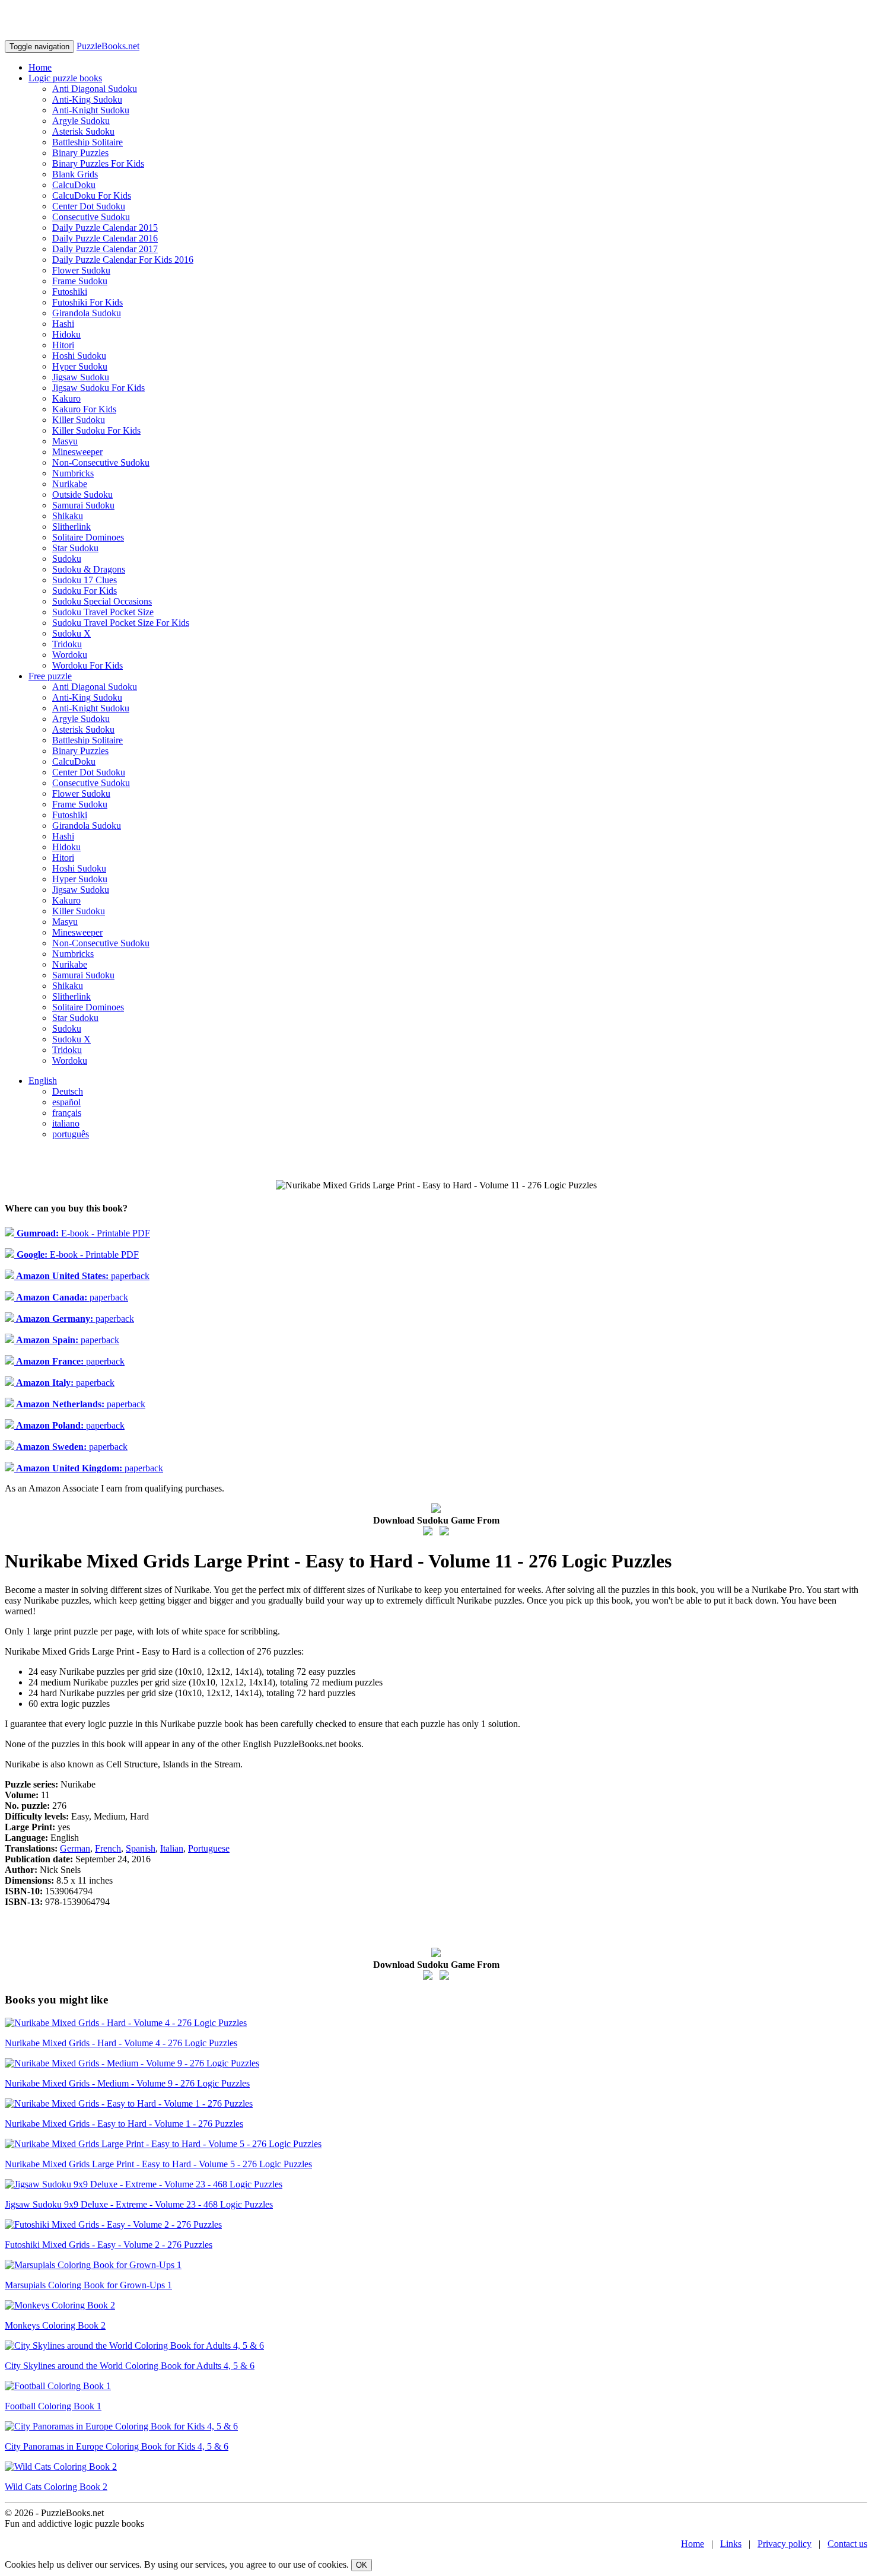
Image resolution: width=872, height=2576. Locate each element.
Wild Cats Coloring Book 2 (56, 2487)
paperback (82, 1276)
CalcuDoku (74, 185)
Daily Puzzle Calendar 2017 (105, 249)
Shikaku (68, 516)
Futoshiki (70, 292)
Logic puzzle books (65, 78)
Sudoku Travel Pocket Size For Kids (121, 623)
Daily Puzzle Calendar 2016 (105, 238)
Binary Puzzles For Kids (98, 163)
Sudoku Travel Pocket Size (103, 612)
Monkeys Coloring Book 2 (55, 2325)
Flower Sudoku (81, 270)
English (43, 1081)
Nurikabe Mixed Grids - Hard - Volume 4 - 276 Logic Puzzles (121, 2043)
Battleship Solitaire (87, 142)
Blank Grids (75, 174)
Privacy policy (785, 2544)
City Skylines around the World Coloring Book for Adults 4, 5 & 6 (130, 2366)
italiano (66, 1123)
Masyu (65, 441)
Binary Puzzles (80, 153)
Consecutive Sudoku (91, 217)
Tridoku (67, 644)
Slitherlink (71, 527)
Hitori (63, 345)
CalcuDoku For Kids (92, 195)
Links (731, 2544)
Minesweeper (77, 452)
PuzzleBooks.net (108, 46)
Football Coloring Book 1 (53, 2406)
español (66, 1102)
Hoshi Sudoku (79, 356)
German (75, 1848)
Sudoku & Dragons (89, 569)
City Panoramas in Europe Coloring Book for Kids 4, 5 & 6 (117, 2446)
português (71, 1134)
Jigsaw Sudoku (81, 377)
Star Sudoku (75, 548)
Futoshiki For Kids (87, 302)
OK (362, 2565)
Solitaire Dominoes (88, 537)
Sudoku (67, 559)
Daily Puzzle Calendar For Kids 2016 (123, 260)
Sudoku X (71, 633)
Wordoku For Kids (87, 665)
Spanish (141, 1848)
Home (40, 67)
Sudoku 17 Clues (85, 580)
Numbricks (73, 473)
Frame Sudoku (80, 281)
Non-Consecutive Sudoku (101, 462)
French (108, 1848)
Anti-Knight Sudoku (91, 110)
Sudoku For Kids (85, 591)
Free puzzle (50, 676)
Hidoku (66, 334)
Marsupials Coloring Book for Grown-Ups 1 (88, 2285)
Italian (172, 1848)
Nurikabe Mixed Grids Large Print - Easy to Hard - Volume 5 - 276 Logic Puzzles (158, 2164)
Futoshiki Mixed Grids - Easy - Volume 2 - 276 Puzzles (109, 2245)
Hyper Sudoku (80, 366)
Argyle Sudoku (81, 121)
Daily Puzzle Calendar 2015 (105, 228)
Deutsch (68, 1091)
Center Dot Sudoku (89, 206)
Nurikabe (70, 484)
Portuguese (209, 1848)
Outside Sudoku (82, 494)
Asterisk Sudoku (83, 131)
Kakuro (66, 398)
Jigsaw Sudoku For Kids (98, 388)
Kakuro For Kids (84, 409)
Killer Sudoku (79, 420)
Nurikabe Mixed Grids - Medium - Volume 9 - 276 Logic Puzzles (127, 2083)
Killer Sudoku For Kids (96, 430)
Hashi (63, 324)
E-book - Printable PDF (82, 1233)
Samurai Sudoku (83, 505)
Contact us (847, 2544)
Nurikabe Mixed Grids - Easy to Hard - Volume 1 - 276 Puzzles (124, 2124)
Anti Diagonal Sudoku (95, 89)
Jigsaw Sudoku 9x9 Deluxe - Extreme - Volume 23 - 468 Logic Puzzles (139, 2204)
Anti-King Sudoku (87, 99)
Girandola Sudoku (87, 313)
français (67, 1113)
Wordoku (70, 655)
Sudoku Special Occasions (102, 601)
